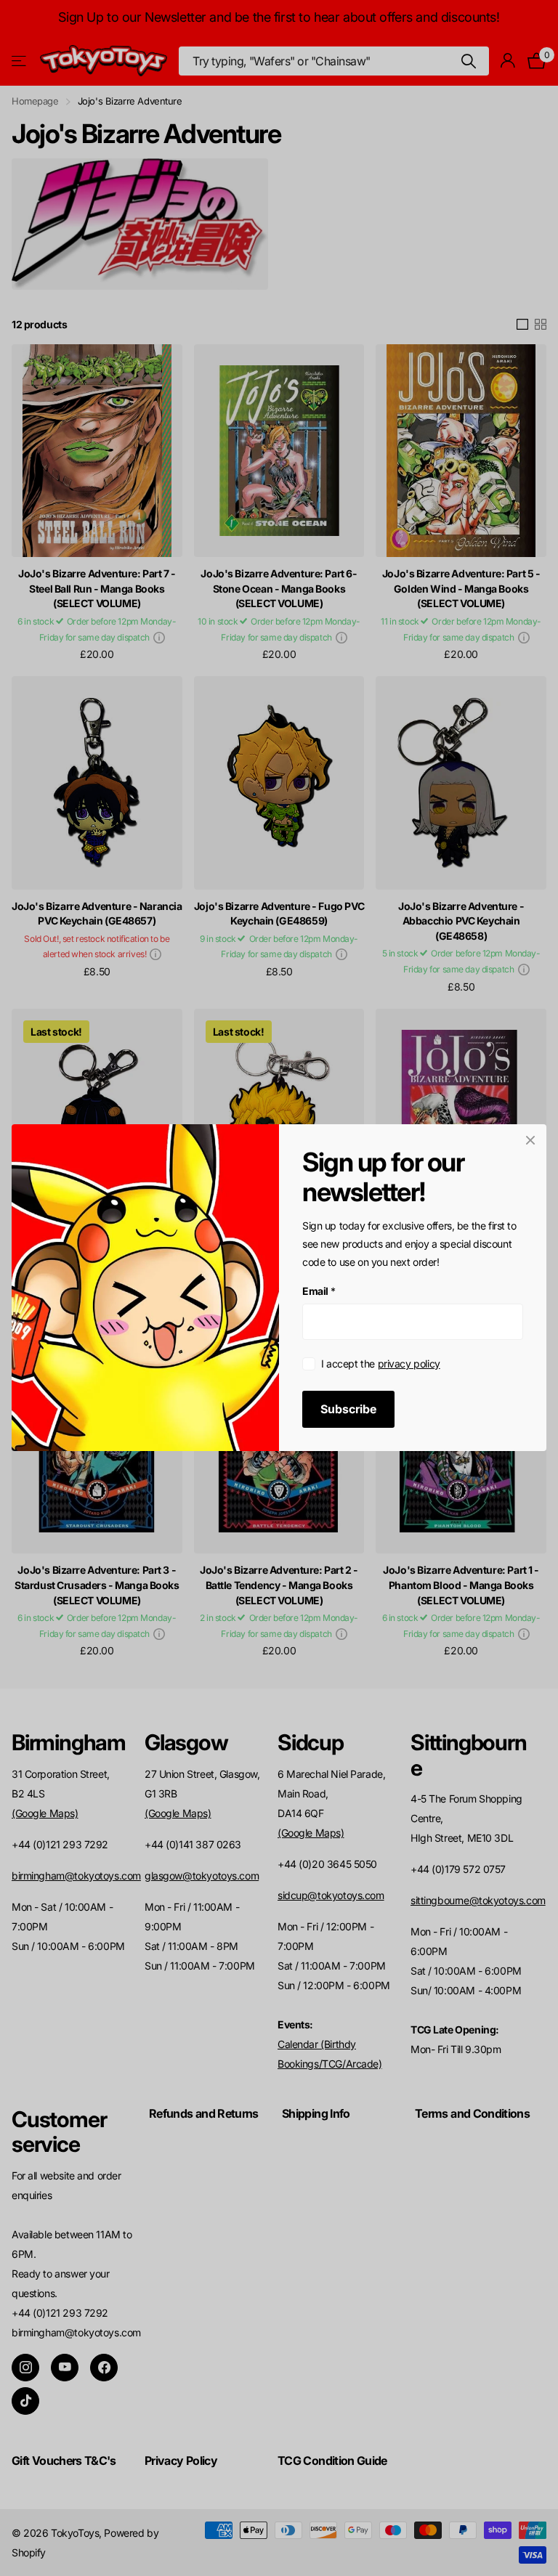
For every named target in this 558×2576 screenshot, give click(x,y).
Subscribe (348, 1410)
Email (319, 1292)
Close (530, 1140)
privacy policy (409, 1364)
